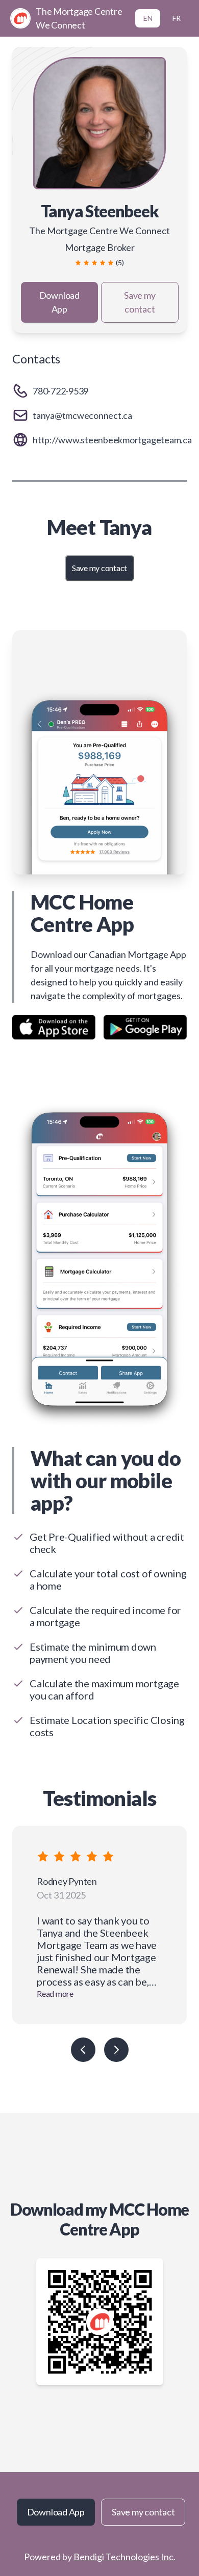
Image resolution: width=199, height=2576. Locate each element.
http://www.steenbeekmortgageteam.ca (112, 440)
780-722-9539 (60, 391)
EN (148, 18)
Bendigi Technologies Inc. (125, 2557)
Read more (55, 1993)
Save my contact (140, 302)
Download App (59, 302)
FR (177, 18)
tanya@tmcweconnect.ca (82, 415)
